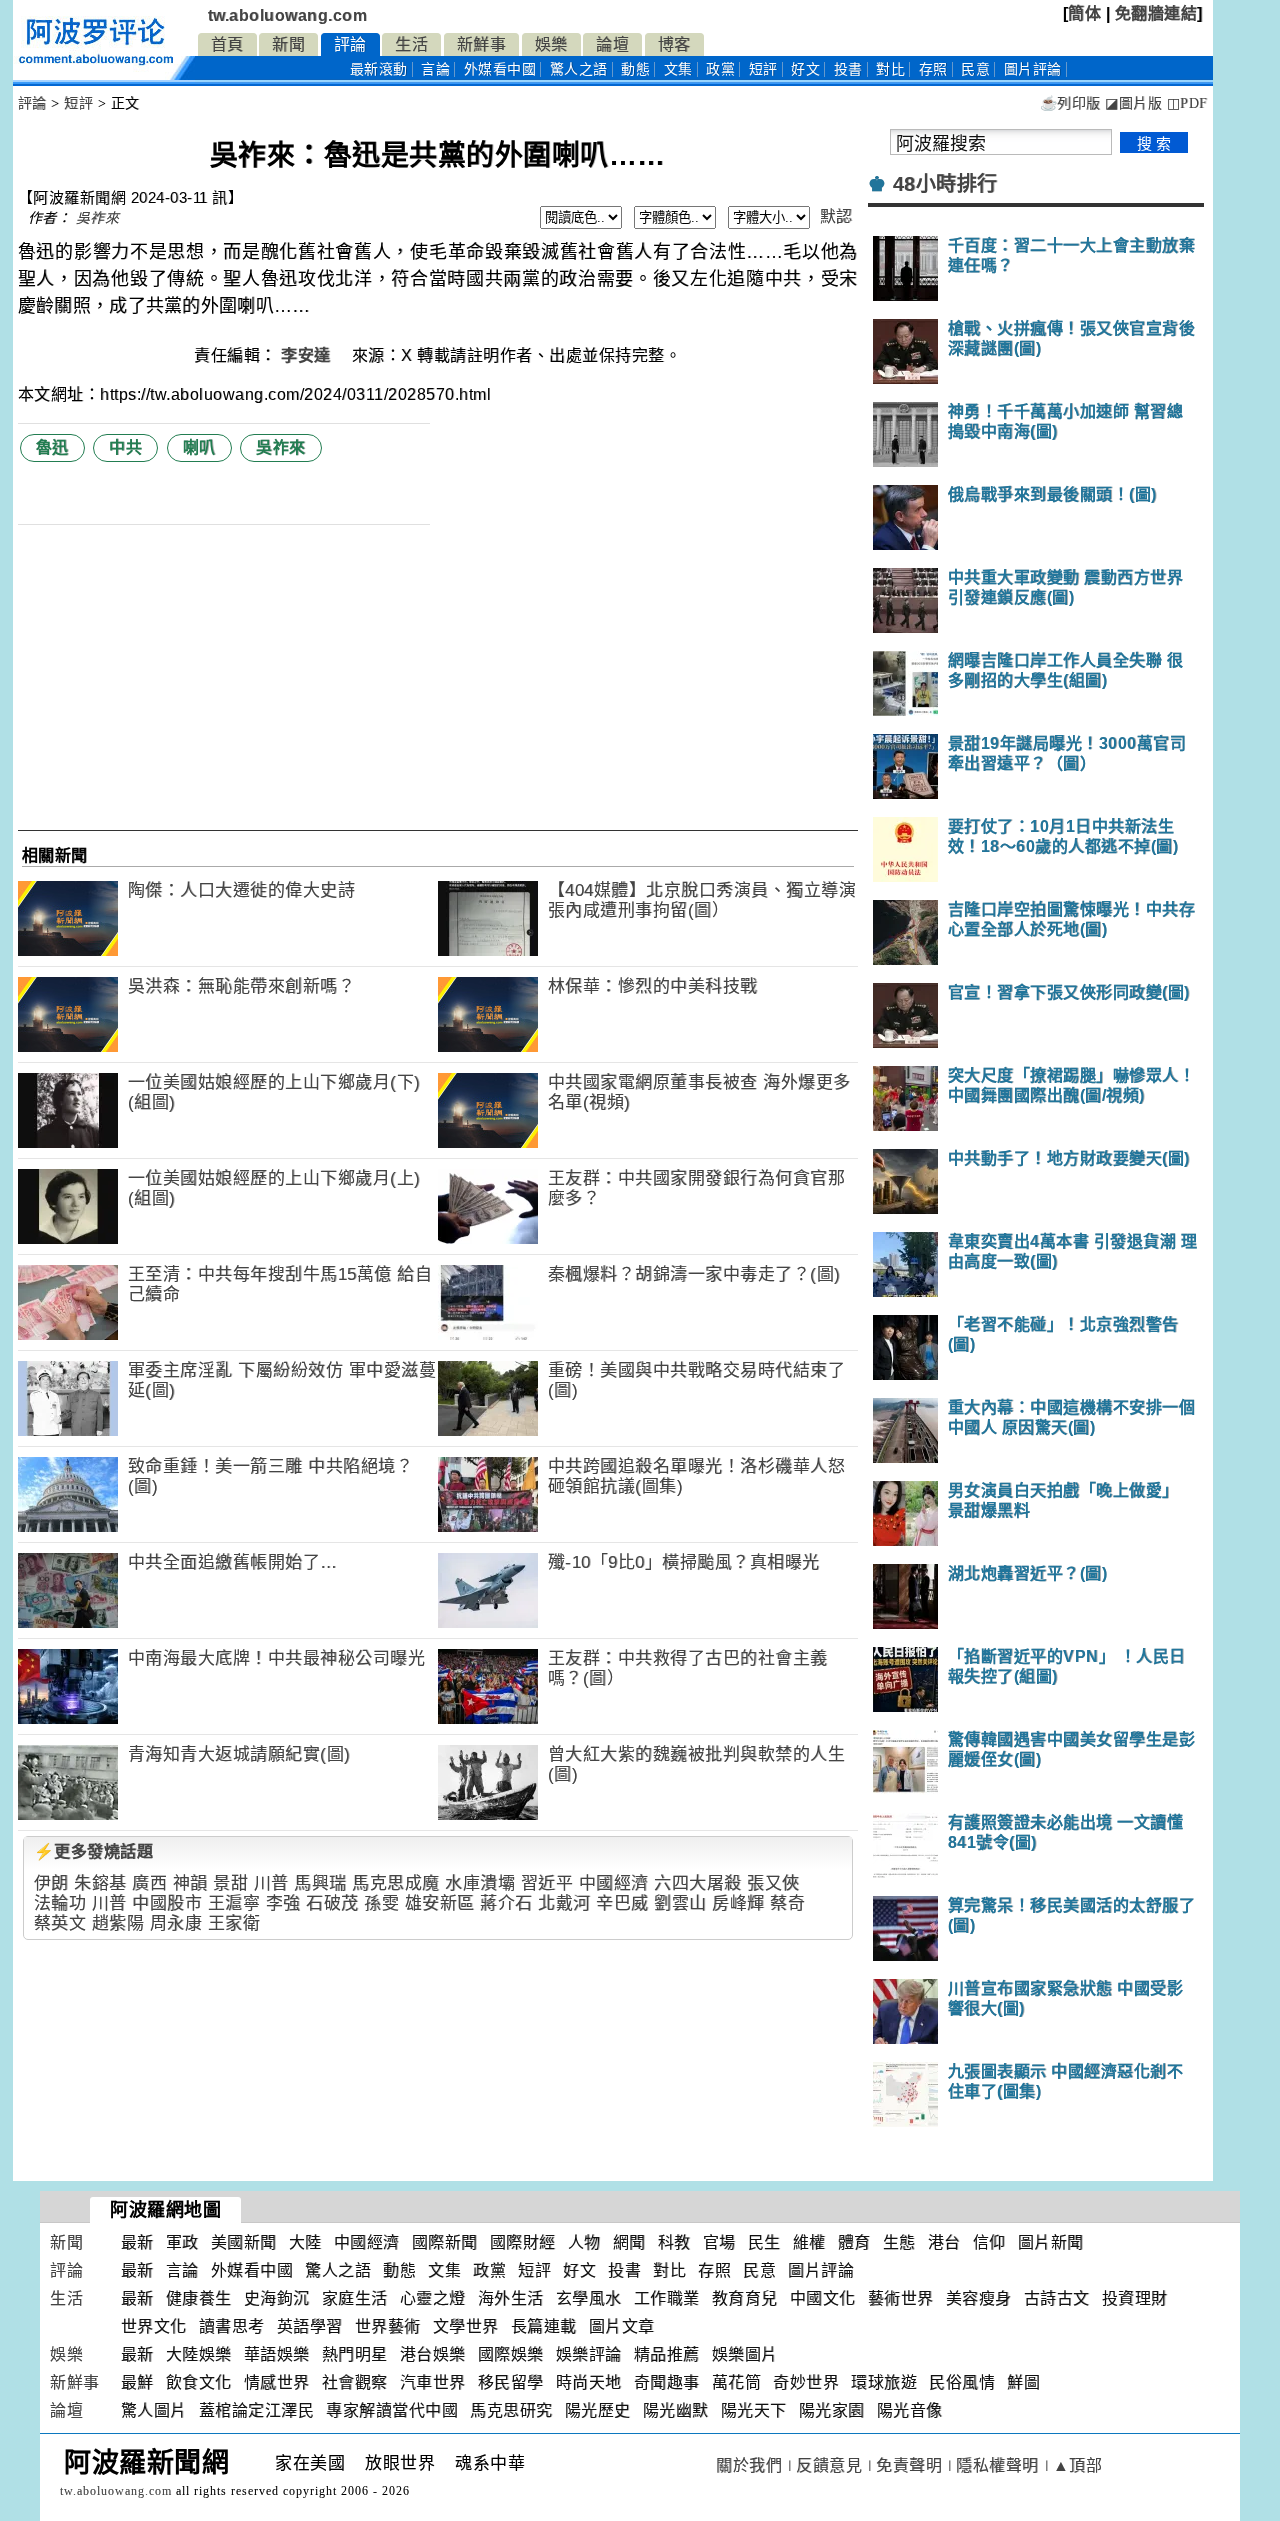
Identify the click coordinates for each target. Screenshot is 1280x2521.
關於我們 (749, 2465)
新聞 (288, 44)
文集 (678, 69)
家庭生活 (355, 2298)
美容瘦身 (979, 2298)
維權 (809, 2242)
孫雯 (381, 1903)
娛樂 (551, 44)
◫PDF (1187, 103)
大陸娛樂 (199, 2354)
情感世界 (277, 2382)
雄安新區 (440, 1903)
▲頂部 (1078, 2465)
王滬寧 (234, 1903)
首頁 (227, 44)
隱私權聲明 (997, 2465)
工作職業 (667, 2298)
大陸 (305, 2242)
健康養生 (199, 2298)
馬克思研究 (511, 2410)
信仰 (989, 2242)
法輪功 (60, 1903)
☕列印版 (1070, 103)
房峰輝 (738, 1903)
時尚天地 (589, 2382)
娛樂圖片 (745, 2354)
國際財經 (523, 2242)
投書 (848, 69)
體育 (854, 2242)
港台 (944, 2242)
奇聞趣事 (667, 2382)
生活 (411, 44)
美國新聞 (244, 2242)
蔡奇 (787, 1903)
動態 (635, 69)
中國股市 (167, 1903)
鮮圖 (1023, 2382)
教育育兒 (745, 2298)
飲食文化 (199, 2382)
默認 (836, 216)
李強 (283, 1903)
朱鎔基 (100, 1883)
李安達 (308, 355)
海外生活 (511, 2298)
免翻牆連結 (1156, 13)
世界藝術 (388, 2326)
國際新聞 (445, 2242)
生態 (899, 2242)
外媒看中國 (500, 69)
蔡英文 (60, 1923)
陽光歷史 (598, 2410)
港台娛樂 (433, 2354)
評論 (350, 44)
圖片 (1033, 69)
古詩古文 (1057, 2298)
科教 (674, 2242)
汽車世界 (433, 2382)
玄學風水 (589, 2298)
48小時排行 (945, 184)
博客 (674, 44)
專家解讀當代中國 (392, 2410)
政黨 (720, 69)
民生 (764, 2242)
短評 (763, 69)
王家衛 (234, 1923)
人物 (584, 2242)
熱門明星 (355, 2354)
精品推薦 (667, 2354)
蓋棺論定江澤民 (257, 2410)
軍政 (182, 2242)
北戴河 (564, 1903)
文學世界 (466, 2326)
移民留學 (511, 2382)
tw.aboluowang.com (288, 15)
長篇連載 (544, 2326)
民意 (975, 69)
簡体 (1084, 13)
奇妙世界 (806, 2382)
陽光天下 (754, 2410)
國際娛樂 (511, 2354)
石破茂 (332, 1903)
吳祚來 (98, 218)
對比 (890, 69)
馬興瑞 (320, 1883)
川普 (271, 1883)
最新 (379, 69)
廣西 (149, 1883)
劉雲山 (680, 1903)
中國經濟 (614, 1883)
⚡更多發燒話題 (94, 1851)
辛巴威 (622, 1903)
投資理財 (1135, 2298)
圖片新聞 (1051, 2242)
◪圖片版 (1133, 103)
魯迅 (52, 447)
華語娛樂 (277, 2354)
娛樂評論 (589, 2354)
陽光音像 (910, 2410)
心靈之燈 (433, 2298)
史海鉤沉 (277, 2298)
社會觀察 (355, 2382)
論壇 (612, 44)
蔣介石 (506, 1903)
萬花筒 (737, 2382)
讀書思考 (232, 2326)
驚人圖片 (154, 2410)
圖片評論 (821, 2270)
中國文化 (823, 2298)
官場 (719, 2242)
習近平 (547, 1883)
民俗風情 (962, 2382)
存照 (933, 69)
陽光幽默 (676, 2410)
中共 (125, 447)
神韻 (190, 1883)
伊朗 (51, 1883)
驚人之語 (579, 69)
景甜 (230, 1883)
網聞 (629, 2242)
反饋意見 (829, 2465)
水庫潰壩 (480, 1883)
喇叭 (199, 447)
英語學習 (310, 2326)
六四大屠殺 (698, 1883)
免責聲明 (909, 2465)
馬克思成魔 (396, 1883)
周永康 (176, 1923)
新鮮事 (482, 44)
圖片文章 (622, 2326)
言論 (435, 69)
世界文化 (154, 2326)
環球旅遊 (884, 2382)
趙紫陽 (118, 1923)
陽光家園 (832, 2410)
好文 (805, 69)
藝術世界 (901, 2298)
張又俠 (773, 1883)
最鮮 (137, 2382)
